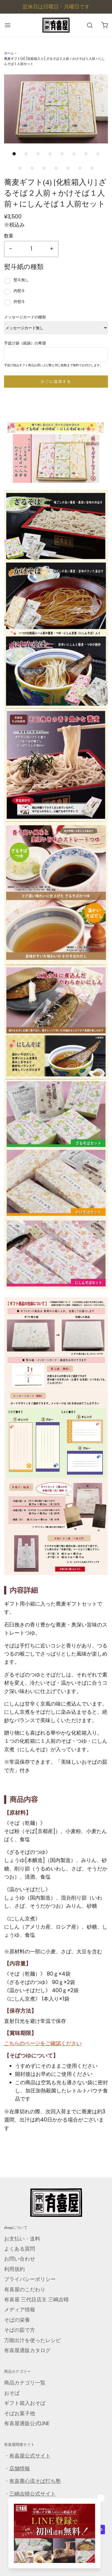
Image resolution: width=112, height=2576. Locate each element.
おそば (12, 2393)
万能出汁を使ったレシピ (32, 2340)
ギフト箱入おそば (25, 2403)
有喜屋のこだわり (25, 2290)
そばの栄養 (17, 2320)
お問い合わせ (20, 2259)
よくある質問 (20, 2249)
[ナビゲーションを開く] (7, 25)
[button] (56, 109)
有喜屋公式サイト (30, 2456)
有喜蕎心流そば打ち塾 (35, 2481)
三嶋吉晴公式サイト (32, 2494)
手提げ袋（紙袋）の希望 (25, 343)
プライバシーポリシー (30, 2279)
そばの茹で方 (20, 2330)
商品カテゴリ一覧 (25, 2383)
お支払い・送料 (22, 2239)
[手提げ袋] (56, 1529)
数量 (9, 236)
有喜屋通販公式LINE (27, 2423)
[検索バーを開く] (90, 25)
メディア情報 (20, 2310)
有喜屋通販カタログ (27, 2350)
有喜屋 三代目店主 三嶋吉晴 (36, 2300)
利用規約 (14, 2269)
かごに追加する (56, 381)
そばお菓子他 (20, 2413)
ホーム (9, 53)
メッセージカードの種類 (25, 317)
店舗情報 (20, 2469)
